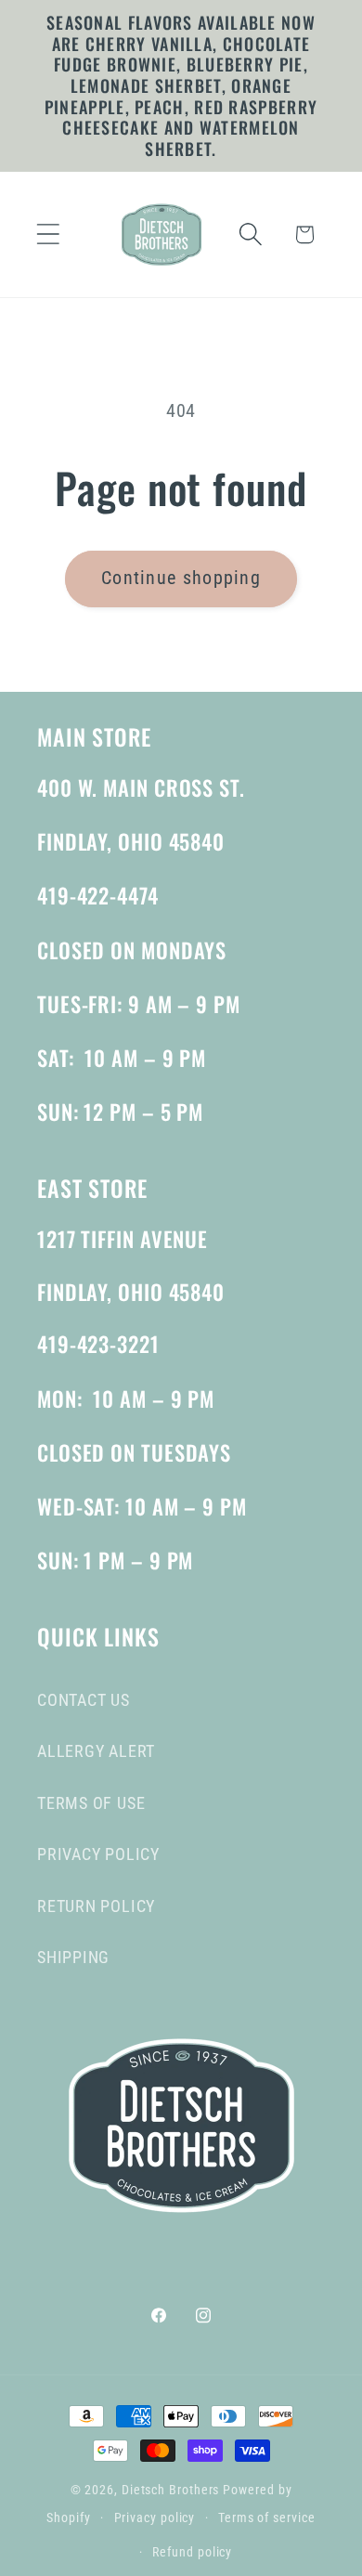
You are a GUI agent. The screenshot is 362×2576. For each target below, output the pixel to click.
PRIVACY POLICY (98, 1854)
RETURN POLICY (96, 1906)
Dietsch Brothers (172, 2490)
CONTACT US (84, 1700)
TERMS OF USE (91, 1803)
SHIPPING (73, 1957)
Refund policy (192, 2552)
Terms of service (267, 2517)
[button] (48, 234)
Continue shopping (181, 578)
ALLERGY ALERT (96, 1751)
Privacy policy (155, 2517)
